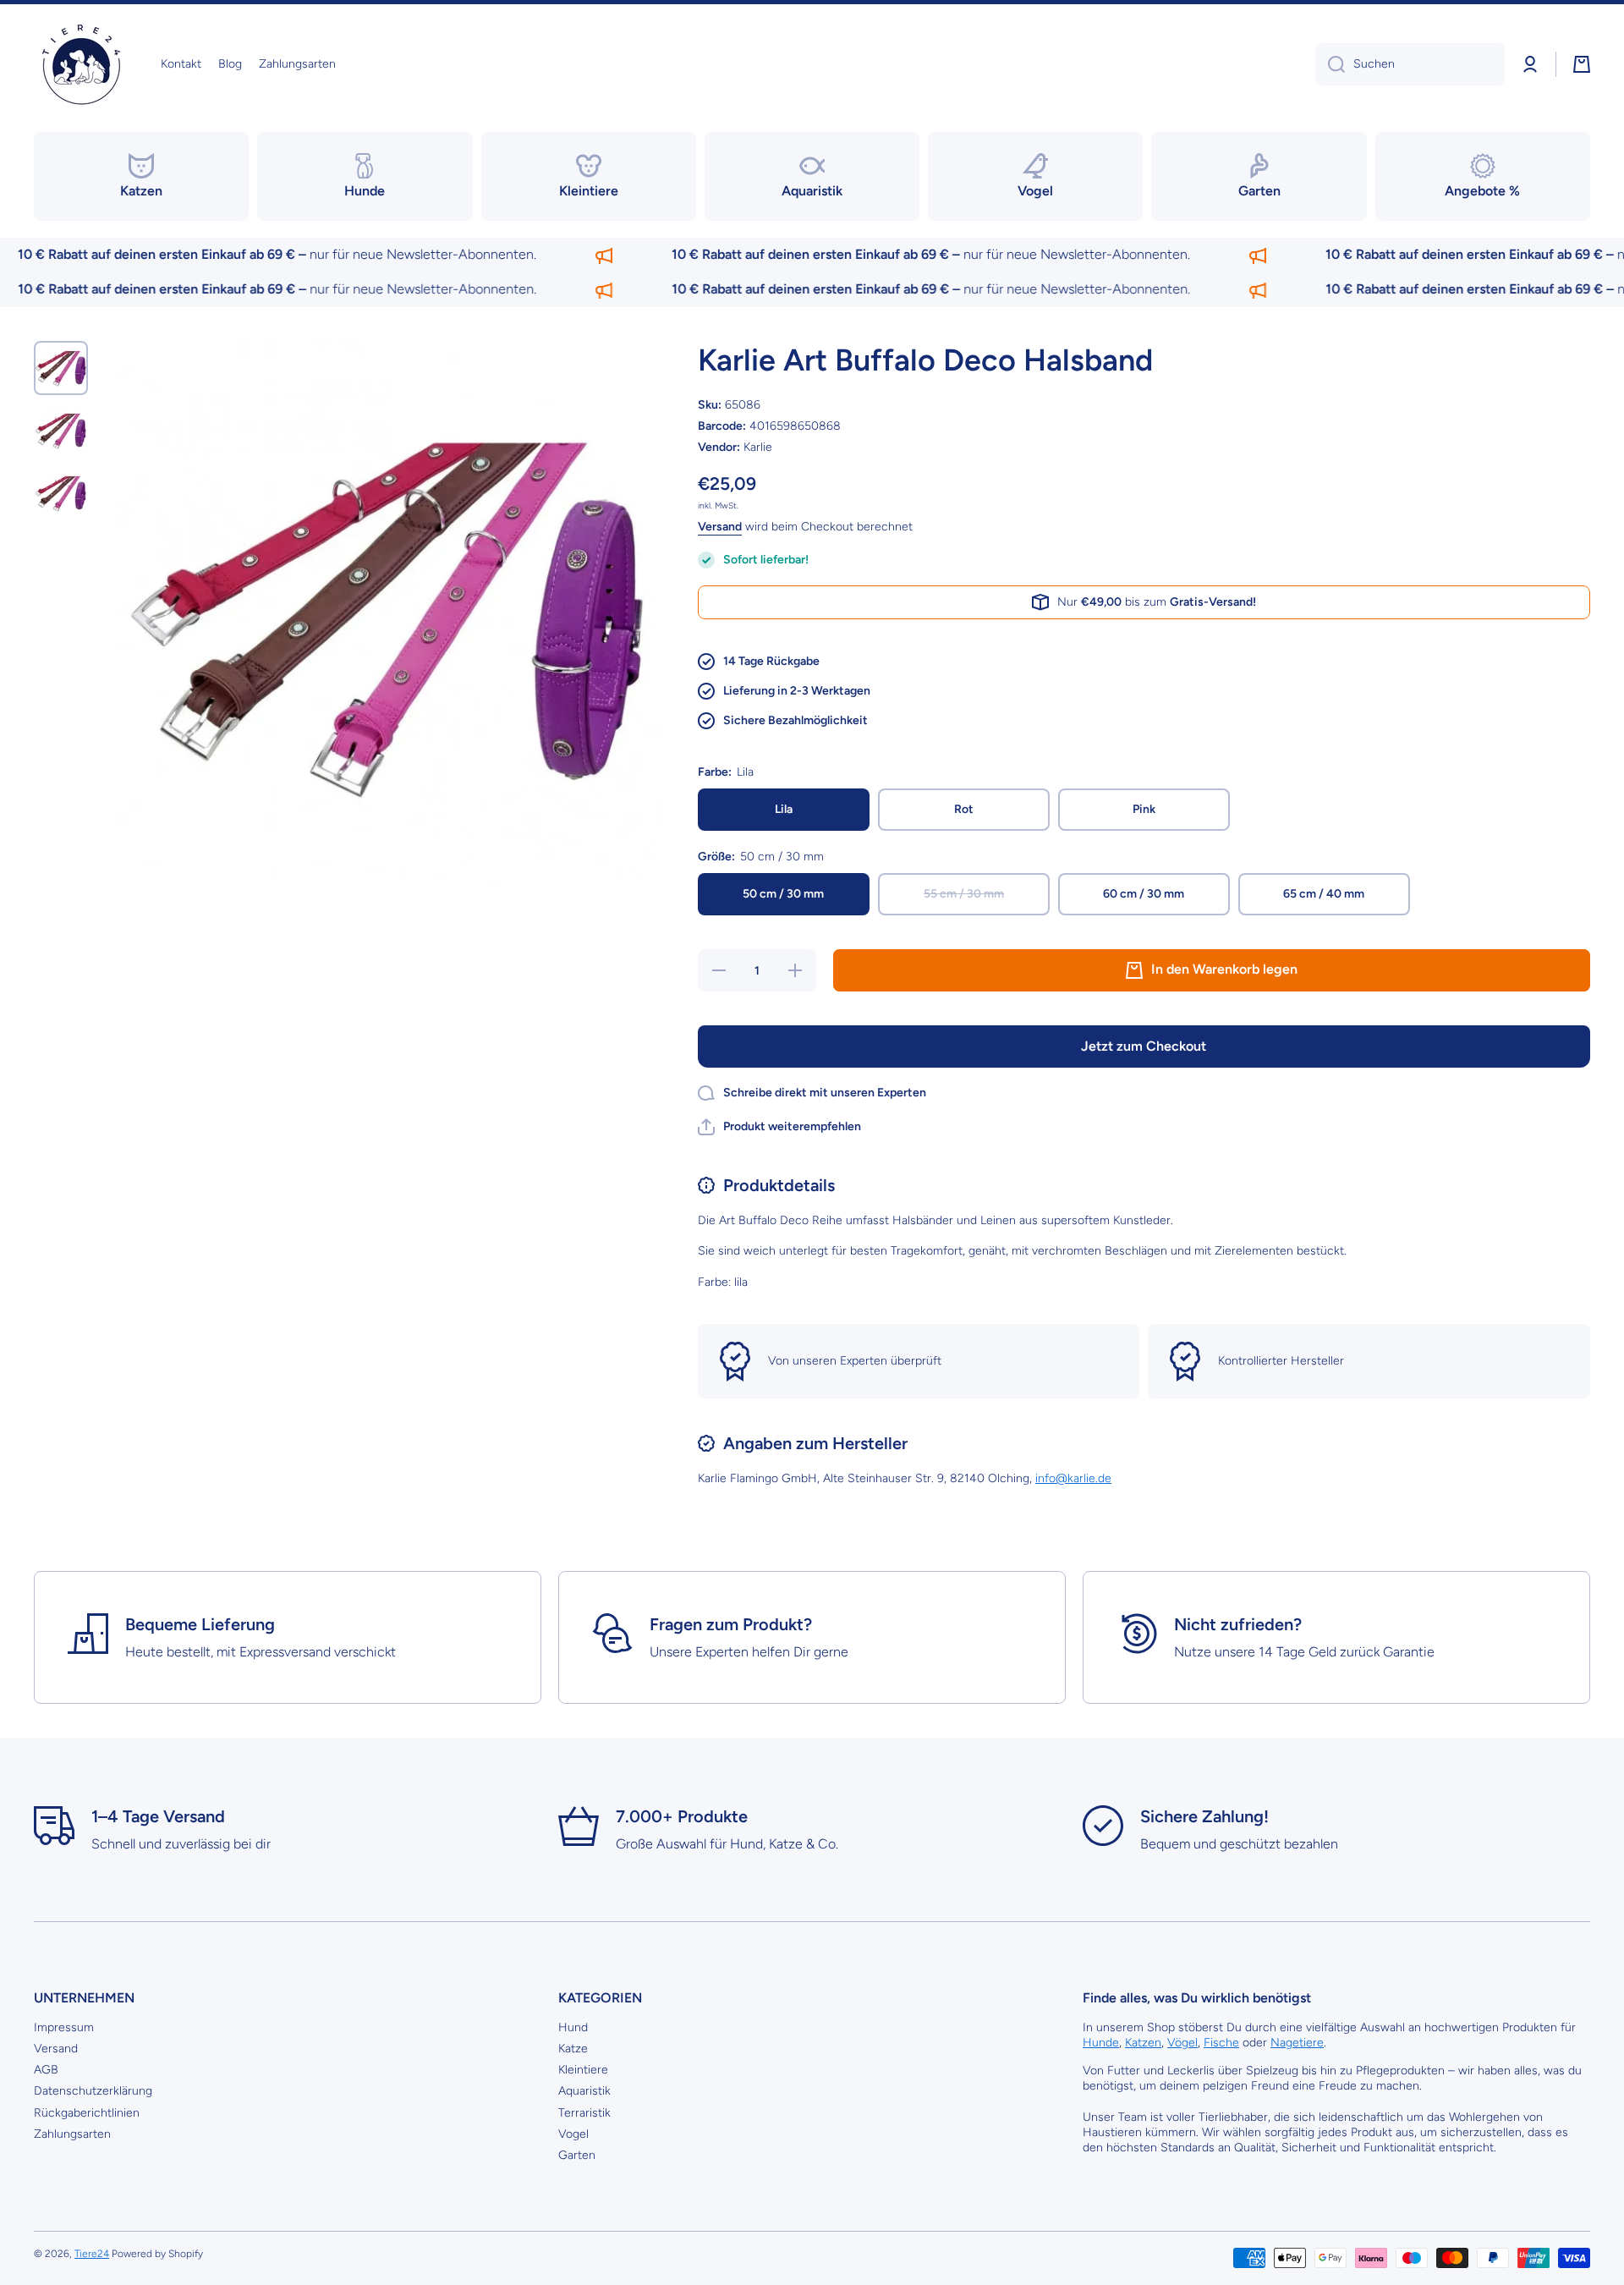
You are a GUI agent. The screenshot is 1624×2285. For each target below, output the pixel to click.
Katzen (1143, 2043)
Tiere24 (92, 2254)
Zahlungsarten (72, 2134)
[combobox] (1410, 64)
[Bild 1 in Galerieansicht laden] (61, 368)
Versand (720, 527)
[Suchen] (1330, 64)
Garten (577, 2155)
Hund (573, 2027)
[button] (1582, 64)
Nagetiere (1297, 2043)
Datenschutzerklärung (93, 2091)
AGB (46, 2070)
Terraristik (584, 2113)
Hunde (1101, 2043)
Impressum (64, 2027)
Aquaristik (584, 2091)
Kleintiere (583, 2070)
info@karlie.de (1073, 1478)
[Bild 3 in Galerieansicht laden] (61, 493)
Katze (573, 2049)
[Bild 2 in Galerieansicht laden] (61, 431)
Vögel (1182, 2043)
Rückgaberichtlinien (87, 2113)
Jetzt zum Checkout (1144, 1046)
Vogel (573, 2134)
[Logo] (80, 65)
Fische (1221, 2043)
